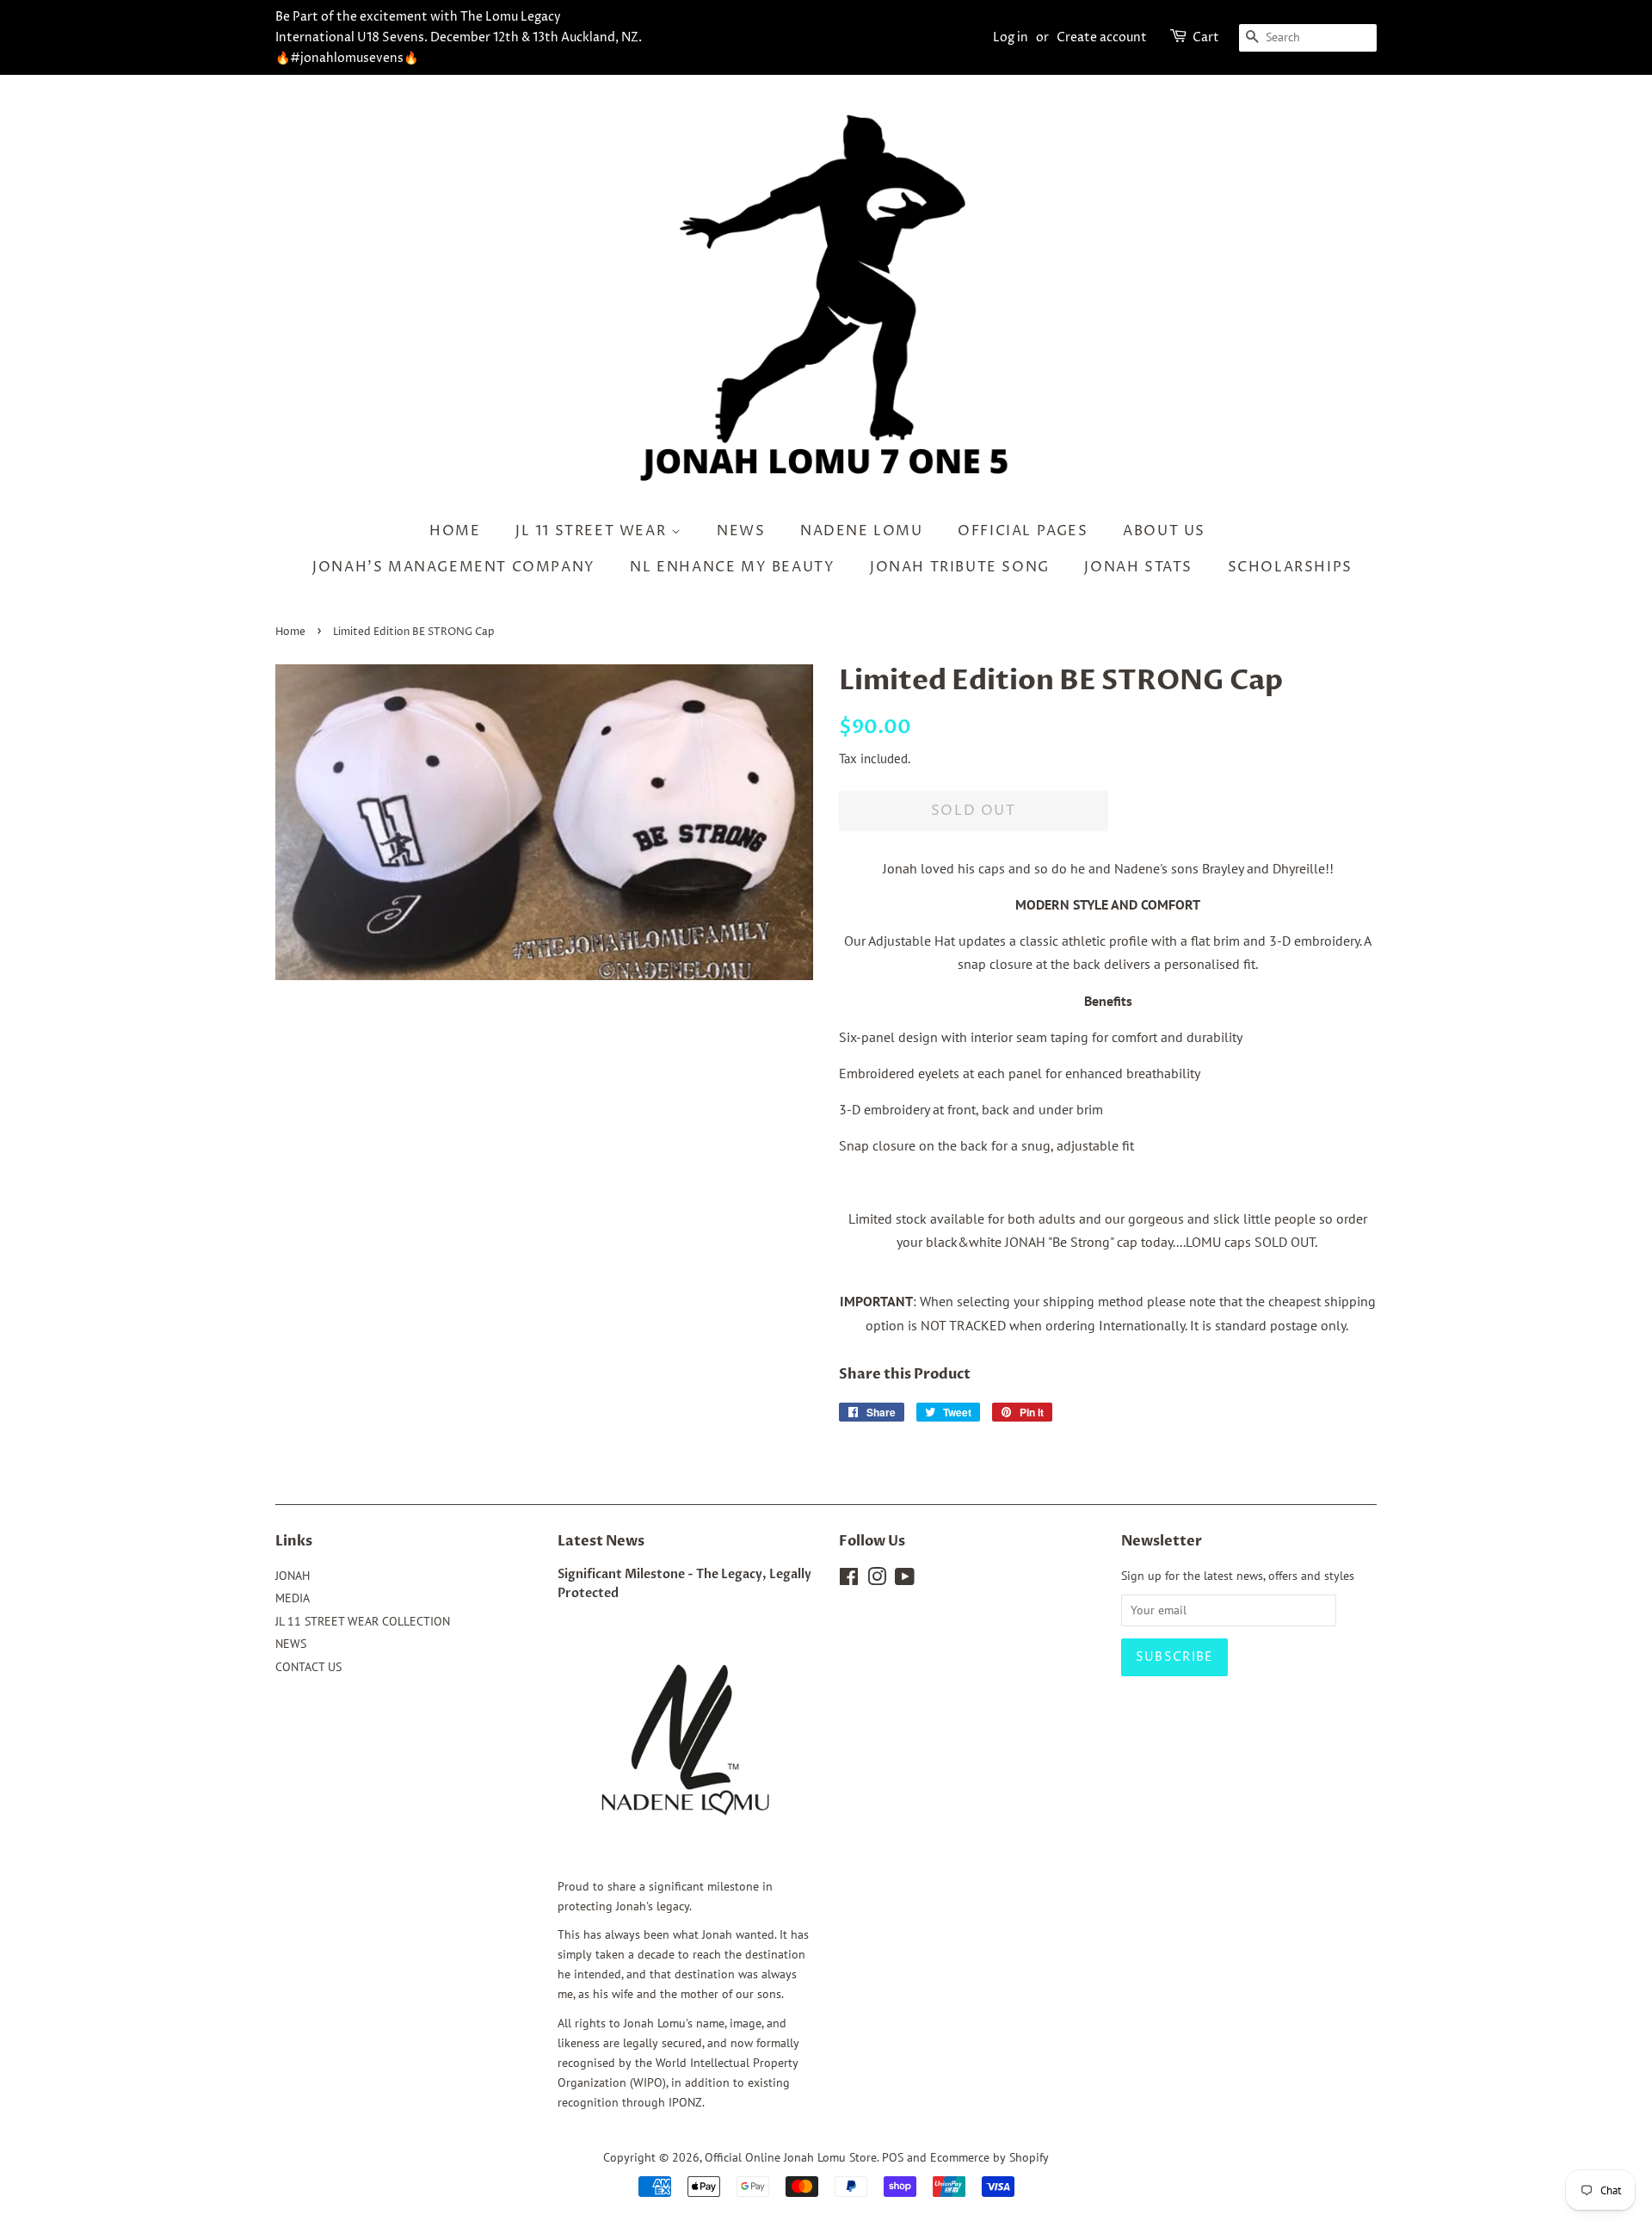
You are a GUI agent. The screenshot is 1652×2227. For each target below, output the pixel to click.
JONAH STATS (1138, 567)
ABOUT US (1164, 531)
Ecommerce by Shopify (989, 2157)
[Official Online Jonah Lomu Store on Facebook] (849, 1580)
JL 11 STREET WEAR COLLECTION (363, 1621)
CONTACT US (308, 1667)
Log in (1011, 37)
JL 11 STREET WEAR (593, 531)
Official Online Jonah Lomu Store (791, 2157)
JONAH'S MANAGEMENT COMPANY (454, 567)
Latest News (601, 1541)
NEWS (741, 531)
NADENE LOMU (862, 531)
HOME (455, 531)
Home (290, 632)
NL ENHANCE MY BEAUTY (732, 567)
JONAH (293, 1576)
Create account (1102, 37)
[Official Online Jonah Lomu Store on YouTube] (905, 1580)
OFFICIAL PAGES (1023, 531)
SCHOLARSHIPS (1290, 567)
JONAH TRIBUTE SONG (960, 567)
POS (893, 2157)
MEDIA (293, 1598)
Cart (1206, 37)
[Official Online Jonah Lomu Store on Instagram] (877, 1580)
